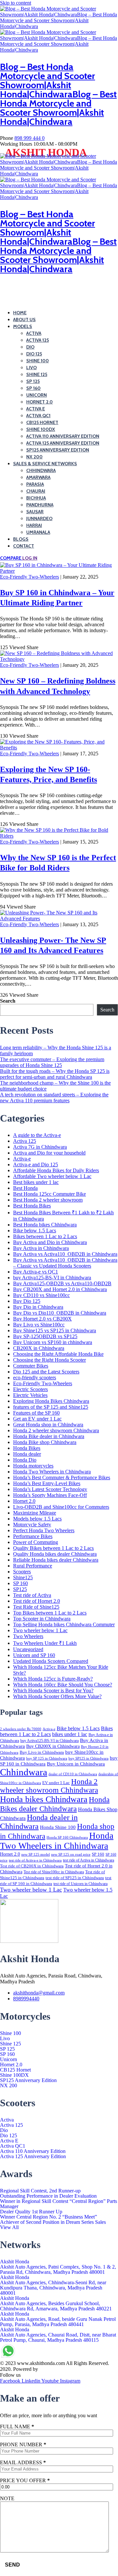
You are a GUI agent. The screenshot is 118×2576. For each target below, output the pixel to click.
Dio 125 (9, 2136)
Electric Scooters (30, 1389)
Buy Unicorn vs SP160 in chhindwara (53, 1342)
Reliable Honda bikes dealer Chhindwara (56, 1560)
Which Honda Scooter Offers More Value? (57, 1696)
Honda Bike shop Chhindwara (45, 1442)
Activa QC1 (38, 416)
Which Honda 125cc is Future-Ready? (53, 1679)
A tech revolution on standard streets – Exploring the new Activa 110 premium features (54, 1098)
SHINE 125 (37, 374)
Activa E (36, 409)
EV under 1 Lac (56, 1783)
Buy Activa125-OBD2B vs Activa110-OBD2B (62, 1283)
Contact (24, 546)
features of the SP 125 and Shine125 (51, 1407)
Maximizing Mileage (35, 1513)
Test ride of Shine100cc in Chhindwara (54, 1872)
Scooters (22, 1572)
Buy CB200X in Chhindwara (53, 1746)
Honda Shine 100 (58, 1827)
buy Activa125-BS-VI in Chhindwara (52, 1278)
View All (9, 2227)
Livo (5, 2039)
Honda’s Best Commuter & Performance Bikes (62, 1477)
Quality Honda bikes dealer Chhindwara (55, 1554)
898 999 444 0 (29, 138)
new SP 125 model (36, 1854)
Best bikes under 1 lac (36, 1182)
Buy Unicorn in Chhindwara (76, 1764)
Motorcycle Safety (32, 1525)
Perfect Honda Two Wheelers (44, 1530)
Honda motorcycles (33, 1466)
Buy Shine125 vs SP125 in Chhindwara (55, 1330)
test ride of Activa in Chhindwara (88, 1860)
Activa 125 (25, 1141)
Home (20, 313)
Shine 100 (10, 2033)
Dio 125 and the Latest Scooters (46, 1372)
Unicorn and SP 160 (34, 1655)
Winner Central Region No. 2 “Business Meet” (49, 2217)
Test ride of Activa (32, 1595)
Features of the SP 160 (36, 1413)
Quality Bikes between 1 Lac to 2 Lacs (53, 1548)
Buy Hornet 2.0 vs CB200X (42, 1319)
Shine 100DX (41, 429)
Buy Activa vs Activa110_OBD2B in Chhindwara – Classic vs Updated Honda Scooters (65, 1263)
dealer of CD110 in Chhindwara (73, 1774)
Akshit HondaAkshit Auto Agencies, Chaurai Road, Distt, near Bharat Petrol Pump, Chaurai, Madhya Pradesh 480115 (58, 2335)
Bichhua (36, 498)
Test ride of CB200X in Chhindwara (32, 1866)
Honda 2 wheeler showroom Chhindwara (56, 1430)
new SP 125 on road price (71, 1854)
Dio (4, 2130)
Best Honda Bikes (32, 1206)
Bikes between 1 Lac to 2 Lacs (45, 1236)
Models (23, 326)
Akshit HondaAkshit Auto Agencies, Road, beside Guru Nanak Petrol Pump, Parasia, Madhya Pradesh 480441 (58, 2319)
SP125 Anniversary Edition (58, 450)
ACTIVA (34, 333)
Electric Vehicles (30, 1395)
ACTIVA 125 (38, 340)
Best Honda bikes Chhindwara (45, 1225)
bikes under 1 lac (70, 1734)
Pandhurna (40, 505)
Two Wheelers (28, 1636)
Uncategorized (28, 1649)
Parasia (35, 484)
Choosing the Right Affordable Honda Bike (58, 1354)
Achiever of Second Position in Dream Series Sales (53, 2222)
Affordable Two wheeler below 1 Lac (52, 1176)
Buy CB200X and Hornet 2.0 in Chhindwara (60, 1289)
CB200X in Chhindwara (39, 1348)
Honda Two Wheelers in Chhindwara (52, 1472)
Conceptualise (54, 2369)
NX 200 (34, 457)
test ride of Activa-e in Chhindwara (35, 1860)
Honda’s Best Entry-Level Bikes (47, 1483)
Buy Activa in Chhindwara (41, 1248)
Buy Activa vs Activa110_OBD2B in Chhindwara (65, 1254)
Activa (7, 2120)
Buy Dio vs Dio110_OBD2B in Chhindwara (60, 1313)
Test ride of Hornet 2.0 (37, 1601)
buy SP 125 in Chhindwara (47, 1758)
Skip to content (16, 3)
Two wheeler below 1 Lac (40, 1630)
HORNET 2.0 (39, 402)
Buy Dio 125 (27, 1301)
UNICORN (37, 395)
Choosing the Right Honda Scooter (49, 1360)
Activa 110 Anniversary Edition (63, 436)
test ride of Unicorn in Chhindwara (80, 1884)
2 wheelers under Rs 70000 (21, 1729)
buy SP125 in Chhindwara (88, 1758)
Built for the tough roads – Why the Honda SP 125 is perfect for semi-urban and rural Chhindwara (55, 1074)
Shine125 (23, 1577)
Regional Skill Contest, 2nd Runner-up (40, 2191)
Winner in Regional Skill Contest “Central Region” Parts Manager (59, 2204)
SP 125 (33, 381)
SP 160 (33, 388)
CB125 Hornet (42, 422)
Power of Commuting (36, 1542)
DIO (30, 347)
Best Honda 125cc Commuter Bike (49, 1194)
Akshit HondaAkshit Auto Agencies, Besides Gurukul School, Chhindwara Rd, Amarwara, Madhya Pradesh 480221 (56, 2304)
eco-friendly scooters (35, 1378)
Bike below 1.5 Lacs (35, 1231)
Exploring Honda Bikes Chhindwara (51, 1401)
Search (8, 1001)
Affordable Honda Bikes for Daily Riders (56, 1170)
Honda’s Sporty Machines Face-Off (50, 1495)
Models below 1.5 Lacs (37, 1519)
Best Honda (25, 1188)
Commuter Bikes (31, 1366)
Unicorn (9, 2059)
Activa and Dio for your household (49, 1153)
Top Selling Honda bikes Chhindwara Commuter (64, 1624)
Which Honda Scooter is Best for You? (53, 1690)
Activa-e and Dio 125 (36, 1165)
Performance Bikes (33, 1536)
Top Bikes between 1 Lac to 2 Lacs (50, 1613)
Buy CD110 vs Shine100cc (41, 1295)
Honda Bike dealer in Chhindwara (49, 1436)
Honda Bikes (27, 1448)
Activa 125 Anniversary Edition (63, 443)
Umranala (38, 532)
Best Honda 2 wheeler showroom (48, 1200)
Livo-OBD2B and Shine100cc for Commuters (61, 1507)
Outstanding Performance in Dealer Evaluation (48, 2196)
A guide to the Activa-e (37, 1135)
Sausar (35, 512)
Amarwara (38, 477)
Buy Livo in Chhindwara (42, 1752)
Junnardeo (39, 518)
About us (24, 320)
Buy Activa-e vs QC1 (36, 1272)
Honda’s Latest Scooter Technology (50, 1489)
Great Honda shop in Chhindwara (48, 1425)
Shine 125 (10, 2044)
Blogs (21, 539)
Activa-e (22, 1159)
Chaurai (36, 491)
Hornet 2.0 (24, 1501)
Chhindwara (41, 470)
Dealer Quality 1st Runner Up (31, 2212)
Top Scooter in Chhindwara (42, 1619)
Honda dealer (27, 1454)
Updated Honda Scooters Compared (51, 1661)
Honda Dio (25, 1460)
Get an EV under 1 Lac (37, 1419)
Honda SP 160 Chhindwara (67, 1838)
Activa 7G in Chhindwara (40, 1147)
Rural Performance (33, 1566)
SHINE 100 (38, 361)
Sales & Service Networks (45, 464)
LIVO (31, 368)
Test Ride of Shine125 (36, 1607)
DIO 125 (34, 354)
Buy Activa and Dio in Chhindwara (50, 1242)
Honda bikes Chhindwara (44, 1799)
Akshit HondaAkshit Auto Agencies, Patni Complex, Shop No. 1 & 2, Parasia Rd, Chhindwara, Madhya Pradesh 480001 (58, 2267)
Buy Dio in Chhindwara (38, 1307)
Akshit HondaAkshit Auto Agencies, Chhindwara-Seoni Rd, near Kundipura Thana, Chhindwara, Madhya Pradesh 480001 (53, 2285)
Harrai (34, 525)
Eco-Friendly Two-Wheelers (29, 577)
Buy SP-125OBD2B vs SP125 (45, 1336)
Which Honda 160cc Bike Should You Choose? (63, 1685)
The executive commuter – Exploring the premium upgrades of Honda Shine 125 (52, 1062)
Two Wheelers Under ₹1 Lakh (45, 1643)
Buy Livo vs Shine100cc (39, 1325)
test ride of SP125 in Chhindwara (75, 1878)
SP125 (20, 1589)
